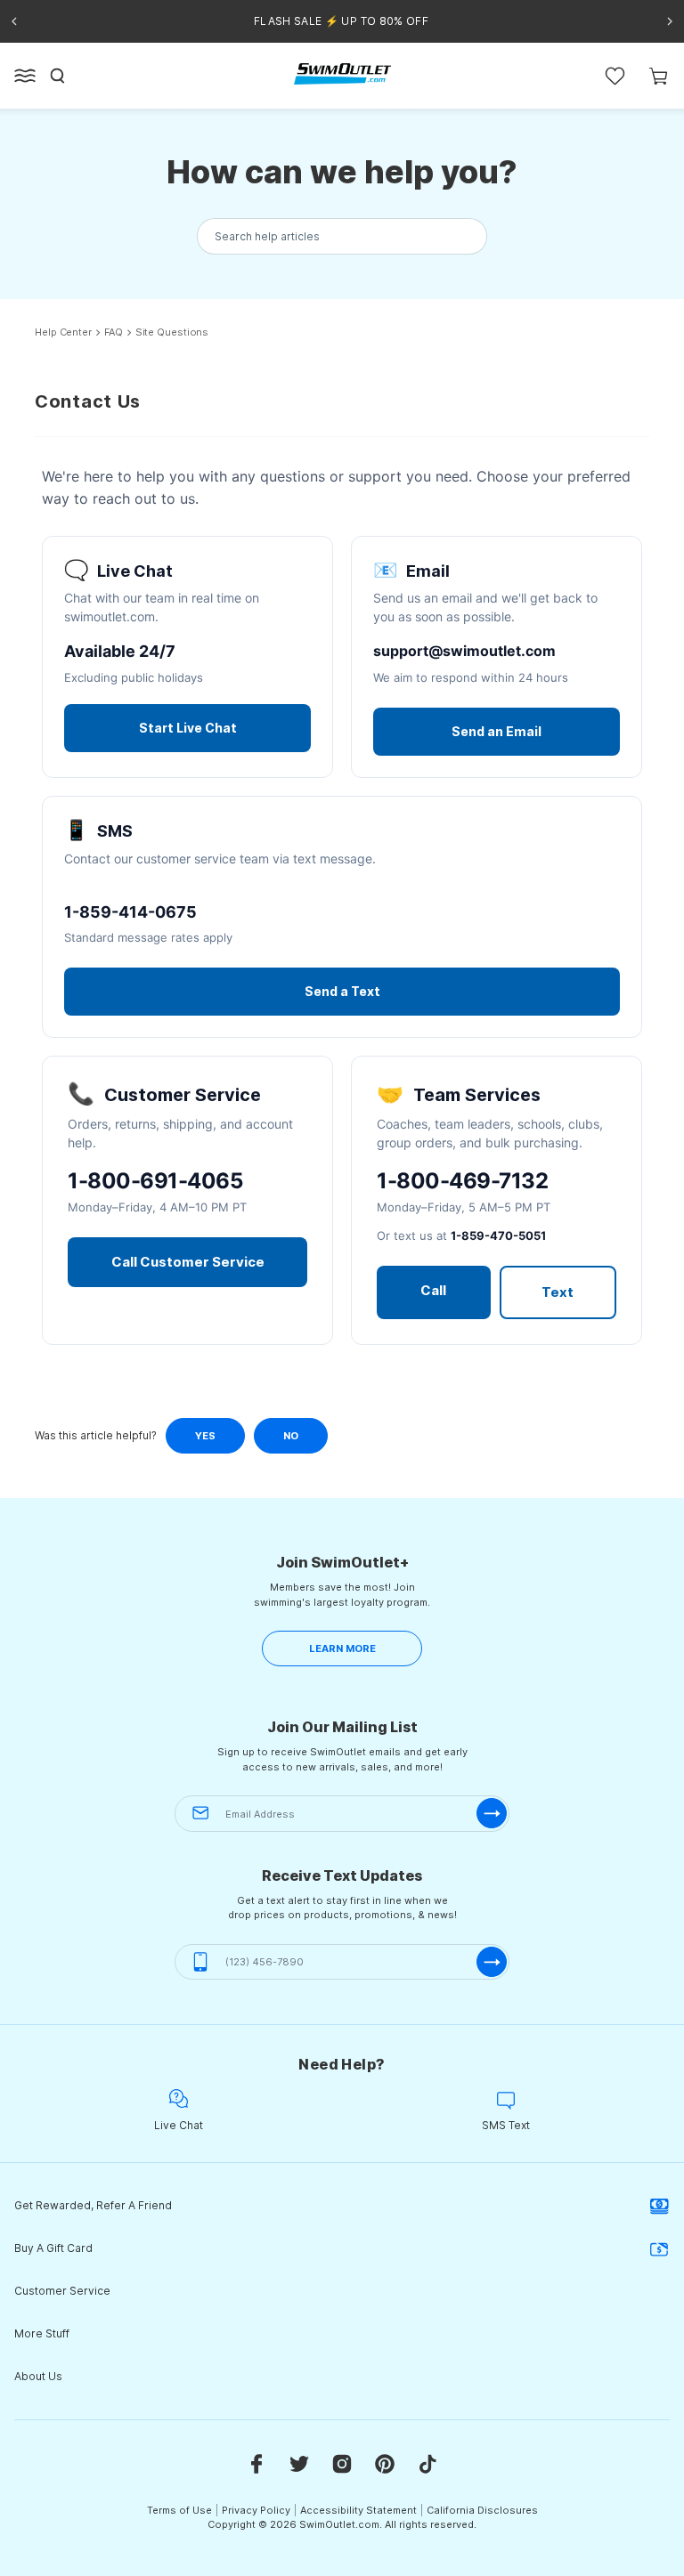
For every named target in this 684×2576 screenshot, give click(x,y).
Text (558, 1292)
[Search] (58, 76)
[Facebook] (256, 2463)
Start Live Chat (188, 728)
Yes (205, 1436)
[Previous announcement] (14, 21)
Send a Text (342, 991)
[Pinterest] (385, 2463)
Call (433, 1290)
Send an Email (497, 731)
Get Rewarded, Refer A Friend (93, 2205)
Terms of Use (179, 2510)
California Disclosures (482, 2510)
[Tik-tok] (427, 2463)
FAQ (114, 332)
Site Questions (172, 332)
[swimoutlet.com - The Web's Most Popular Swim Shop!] (342, 74)
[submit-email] (492, 1813)
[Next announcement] (670, 21)
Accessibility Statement (358, 2510)
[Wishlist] (615, 76)
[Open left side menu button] (25, 76)
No (291, 1436)
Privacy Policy (256, 2510)
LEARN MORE (342, 1648)
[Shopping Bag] (659, 76)
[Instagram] (342, 2463)
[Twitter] (299, 2463)
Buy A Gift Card (53, 2248)
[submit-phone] (492, 1962)
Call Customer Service (188, 1262)
